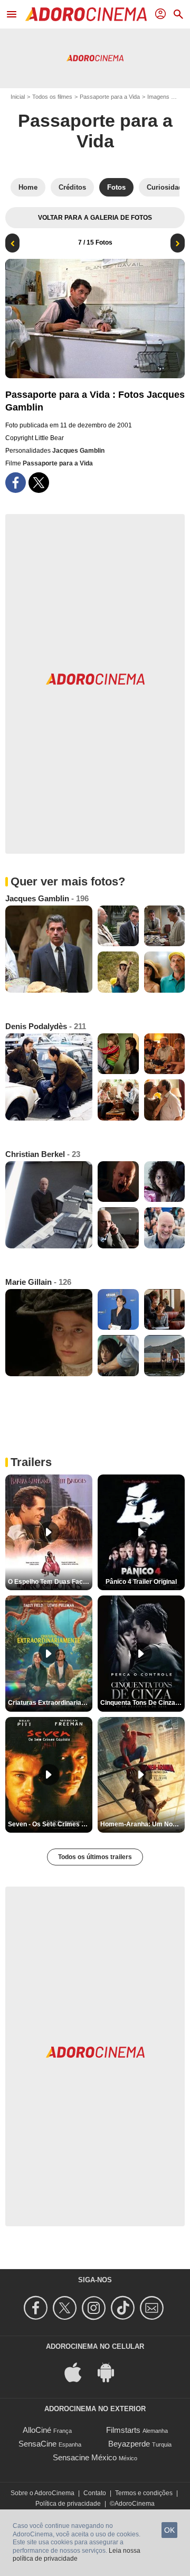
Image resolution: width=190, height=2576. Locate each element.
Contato (95, 2493)
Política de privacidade (68, 2504)
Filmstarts (123, 2430)
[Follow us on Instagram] (95, 2308)
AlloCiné (37, 2430)
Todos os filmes (52, 97)
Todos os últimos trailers (95, 1857)
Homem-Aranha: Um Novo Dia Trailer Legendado (142, 1824)
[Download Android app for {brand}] (111, 2372)
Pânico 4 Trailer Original (141, 1582)
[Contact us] (153, 2308)
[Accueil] (86, 14)
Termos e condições (144, 2493)
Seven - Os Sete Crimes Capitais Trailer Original (50, 1824)
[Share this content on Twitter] (39, 483)
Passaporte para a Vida (110, 97)
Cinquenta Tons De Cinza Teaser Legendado (142, 1703)
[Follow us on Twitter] (66, 2308)
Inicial (18, 97)
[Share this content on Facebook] (16, 483)
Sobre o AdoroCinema (42, 2493)
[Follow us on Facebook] (37, 2308)
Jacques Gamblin (78, 451)
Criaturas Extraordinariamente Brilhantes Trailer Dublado (50, 1703)
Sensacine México (85, 2457)
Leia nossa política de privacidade (77, 2555)
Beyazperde (129, 2444)
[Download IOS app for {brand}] (79, 2372)
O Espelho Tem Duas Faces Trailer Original (50, 1582)
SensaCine (37, 2444)
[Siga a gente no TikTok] (124, 2308)
